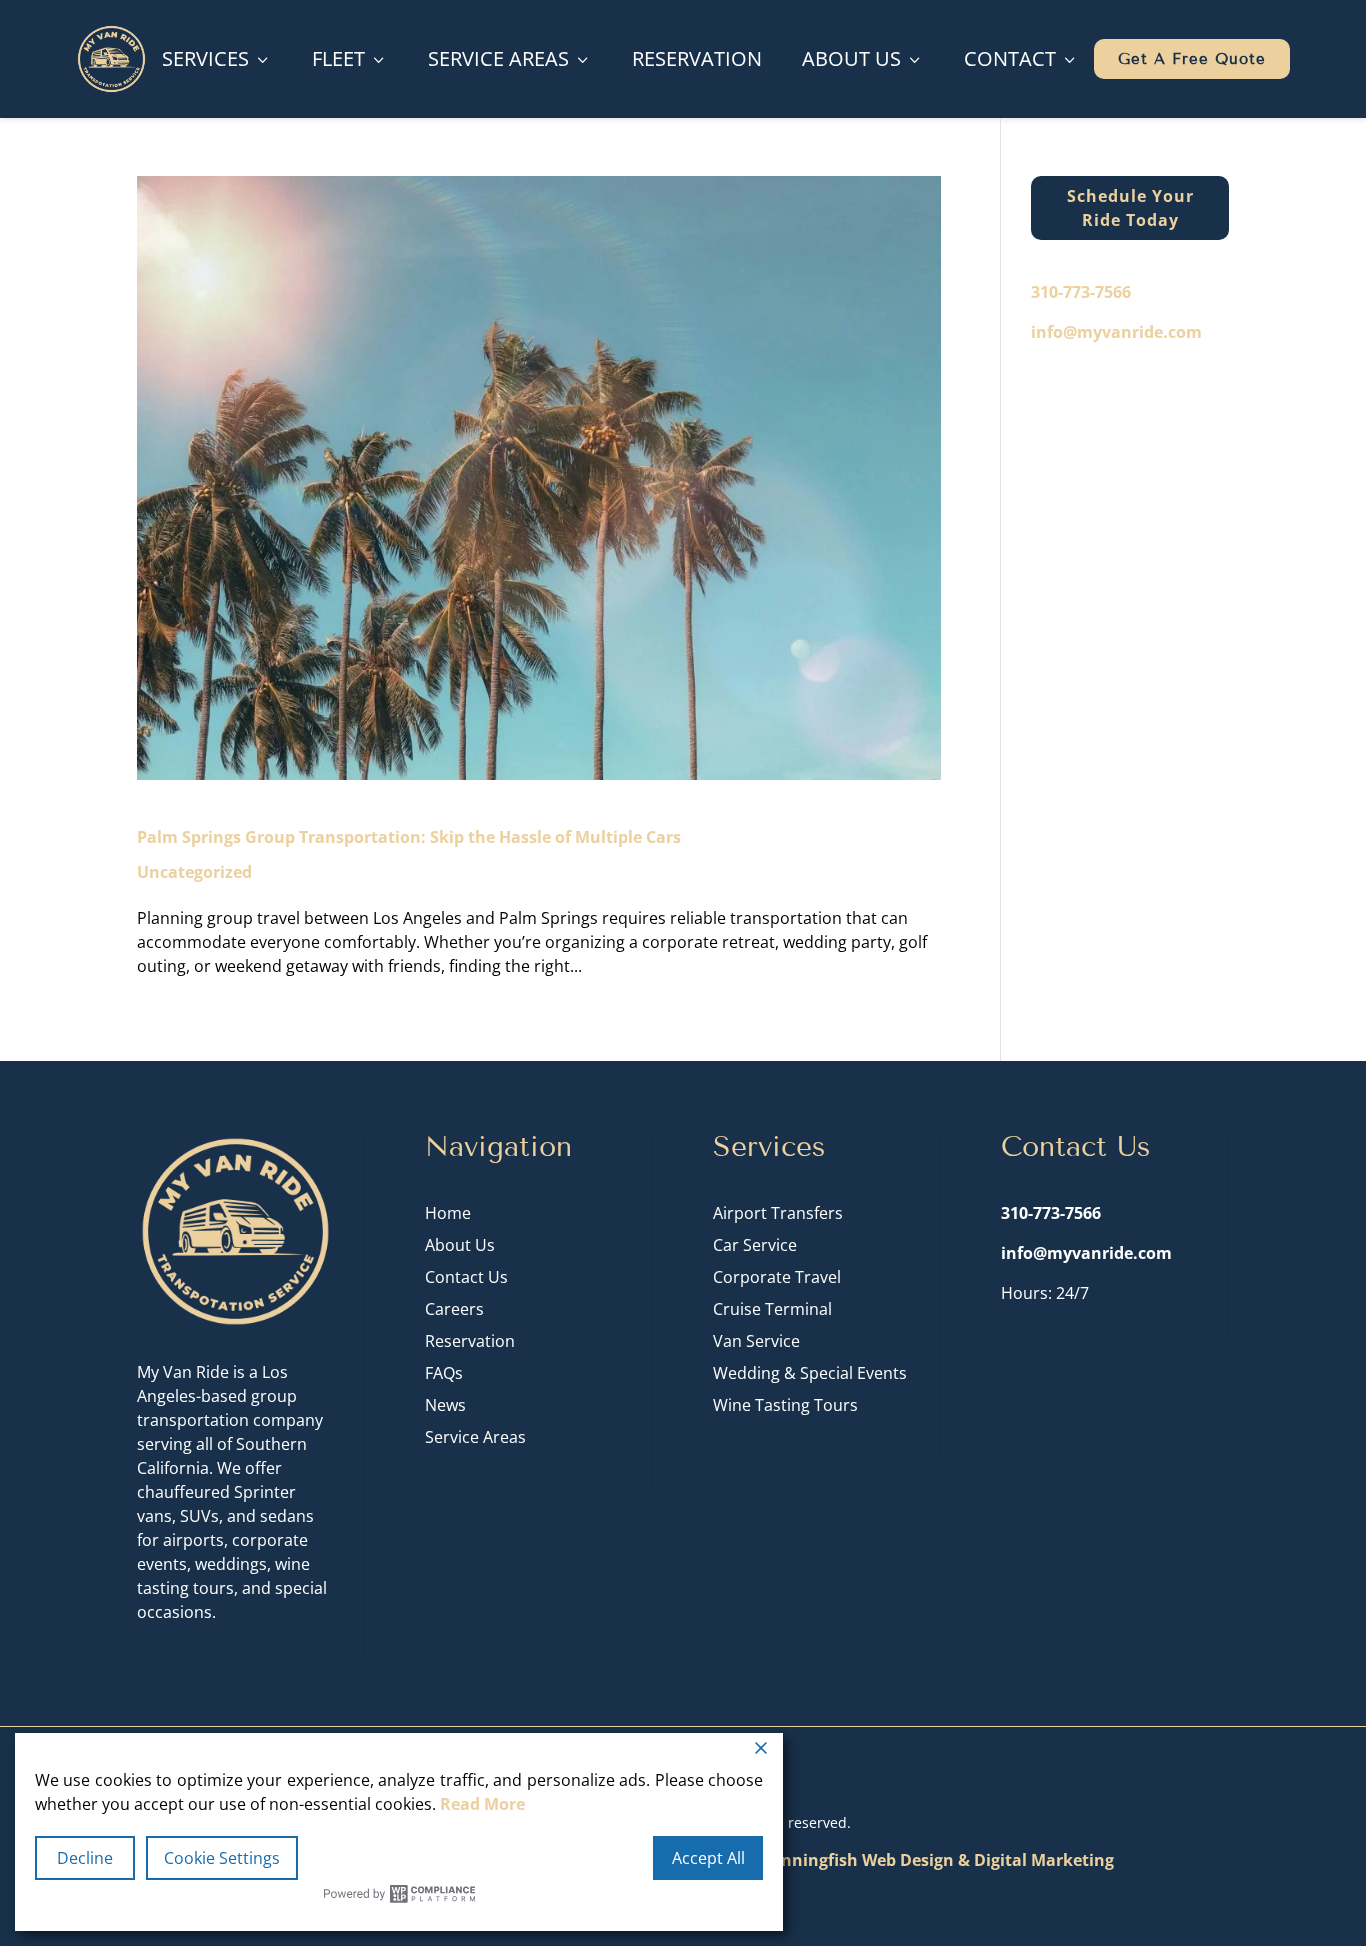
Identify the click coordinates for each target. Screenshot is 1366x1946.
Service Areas (510, 58)
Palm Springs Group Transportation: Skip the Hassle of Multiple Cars (409, 837)
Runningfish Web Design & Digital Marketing (936, 1860)
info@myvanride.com (1116, 332)
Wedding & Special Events (810, 1373)
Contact (1021, 58)
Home (448, 1213)
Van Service (756, 1341)
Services (217, 58)
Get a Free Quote (1192, 59)
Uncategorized (194, 872)
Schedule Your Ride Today (1130, 208)
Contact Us (466, 1277)
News (445, 1405)
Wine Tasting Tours (785, 1405)
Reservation (697, 58)
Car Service (755, 1245)
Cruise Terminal (772, 1309)
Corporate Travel (777, 1277)
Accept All (708, 1858)
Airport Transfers (778, 1213)
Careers (454, 1309)
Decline (85, 1858)
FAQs (444, 1373)
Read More (482, 1804)
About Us (863, 58)
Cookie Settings (222, 1858)
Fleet (350, 58)
